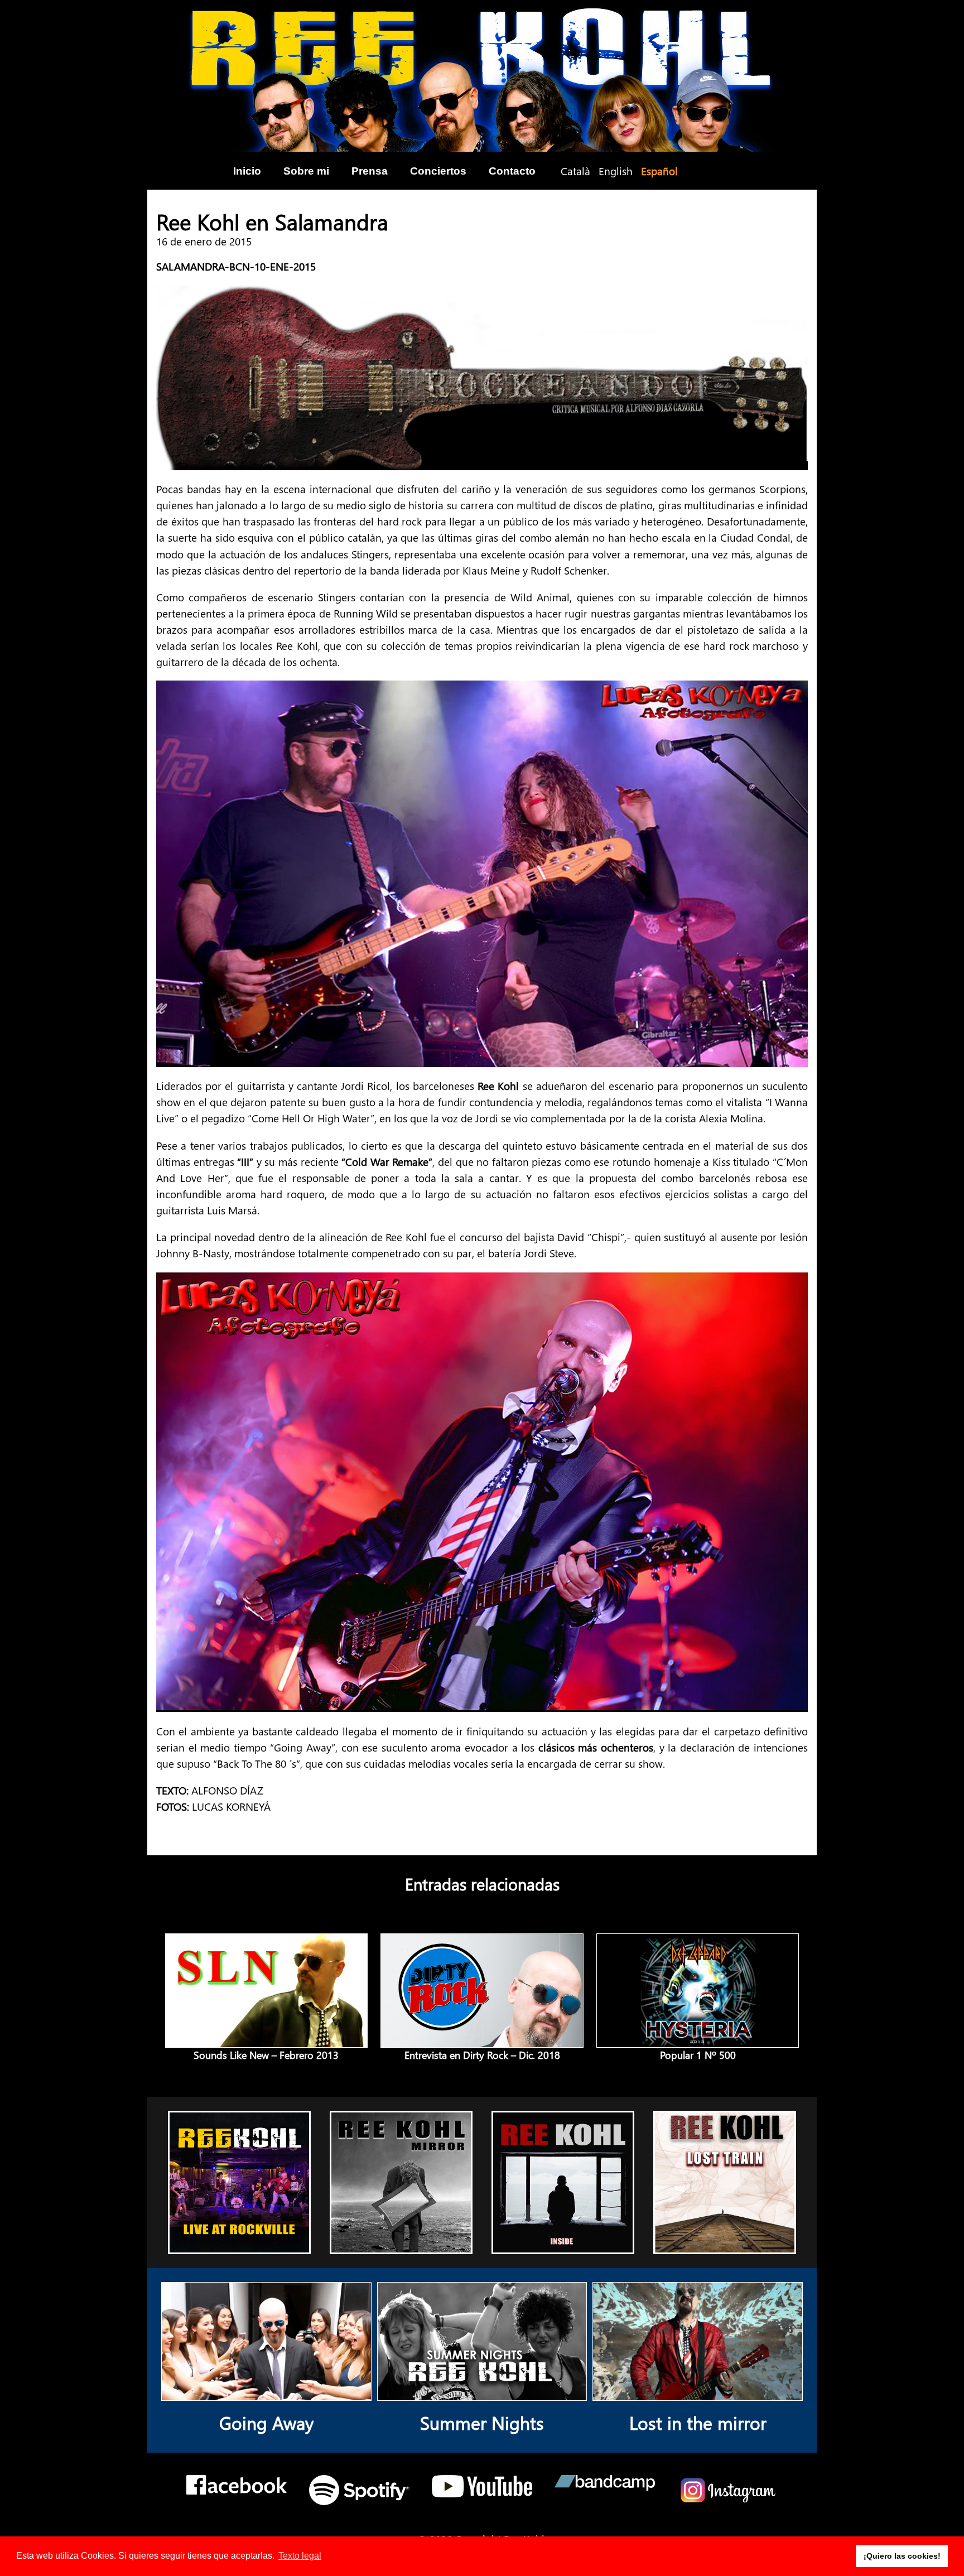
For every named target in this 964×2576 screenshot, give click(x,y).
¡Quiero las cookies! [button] (902, 2556)
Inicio (247, 171)
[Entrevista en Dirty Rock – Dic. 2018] (482, 2039)
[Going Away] (266, 2392)
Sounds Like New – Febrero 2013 (266, 2055)
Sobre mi (306, 171)
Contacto (512, 171)
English (616, 171)
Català (575, 171)
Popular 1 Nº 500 (698, 2055)
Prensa (370, 171)
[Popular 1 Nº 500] (698, 2039)
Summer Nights (482, 2422)
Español (659, 171)
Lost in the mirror (698, 2422)
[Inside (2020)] (563, 2244)
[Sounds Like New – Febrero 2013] (266, 2039)
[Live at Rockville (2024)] (240, 2244)
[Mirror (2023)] (401, 2244)
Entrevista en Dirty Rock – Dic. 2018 (482, 2055)
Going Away (266, 2422)
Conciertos (438, 171)
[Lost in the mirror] (698, 2392)
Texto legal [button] (300, 2556)
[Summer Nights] (482, 2392)
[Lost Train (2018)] (725, 2244)
